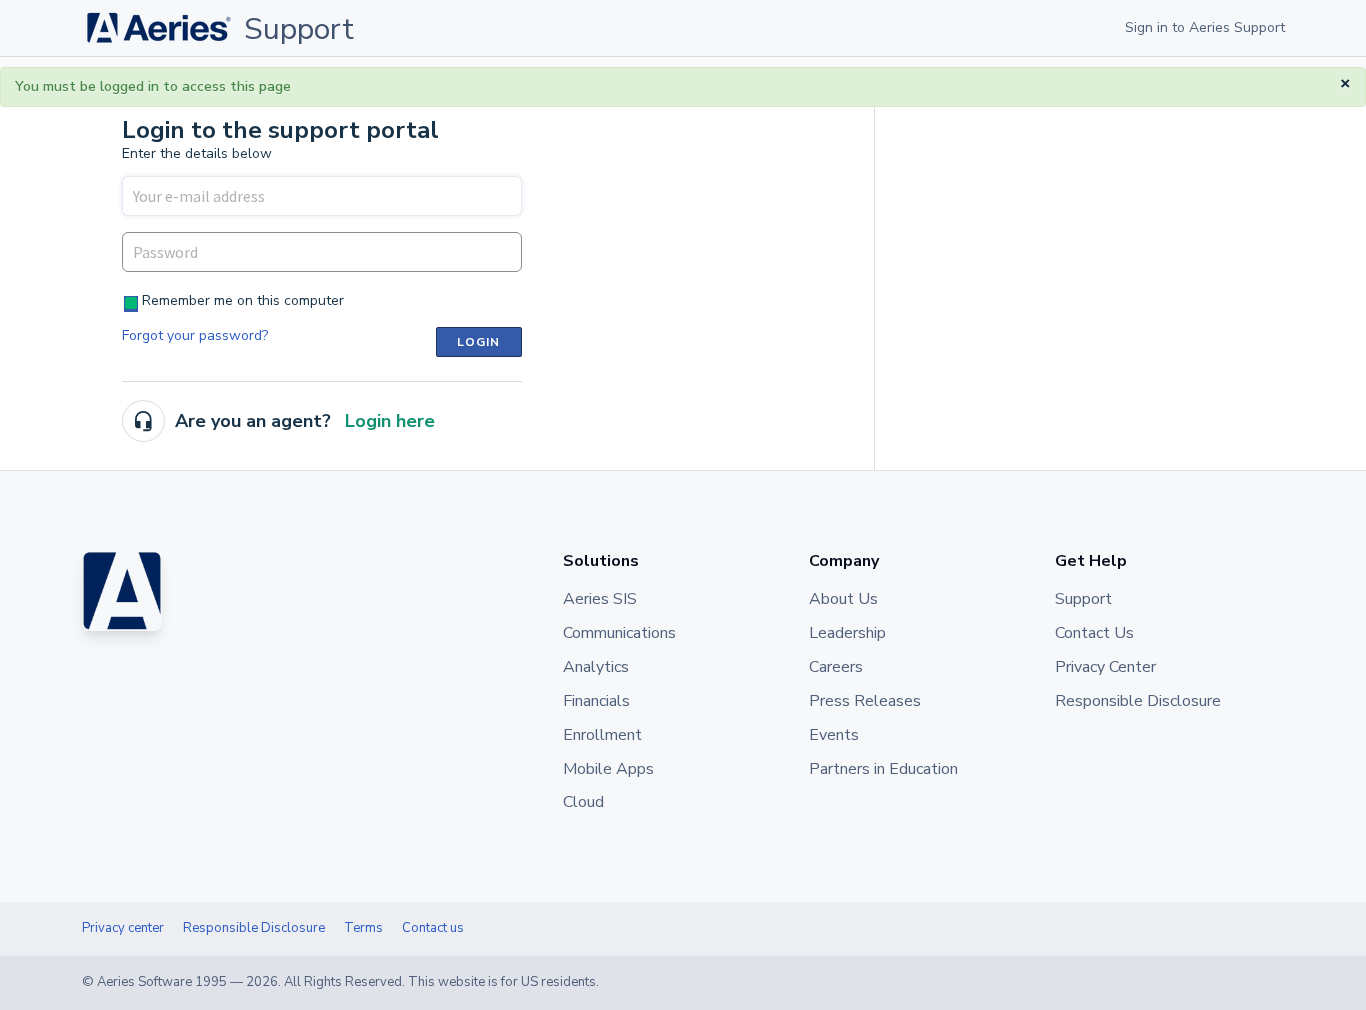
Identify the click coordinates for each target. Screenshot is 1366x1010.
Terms (363, 928)
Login (479, 342)
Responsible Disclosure (254, 928)
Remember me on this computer (243, 300)
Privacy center (123, 928)
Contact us (433, 928)
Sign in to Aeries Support (1205, 27)
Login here (390, 421)
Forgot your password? (195, 335)
